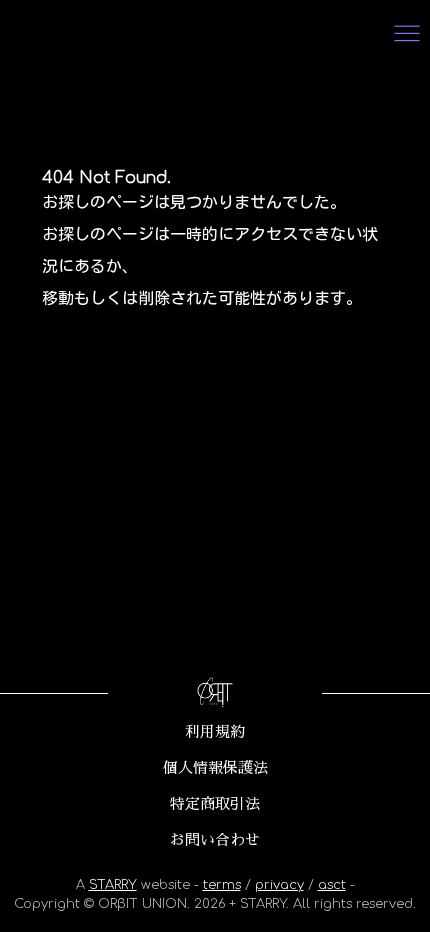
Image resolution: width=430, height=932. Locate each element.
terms (222, 885)
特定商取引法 (215, 804)
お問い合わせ (215, 840)
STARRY (113, 885)
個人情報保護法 (215, 768)
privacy (279, 885)
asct (332, 885)
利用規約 (215, 732)
